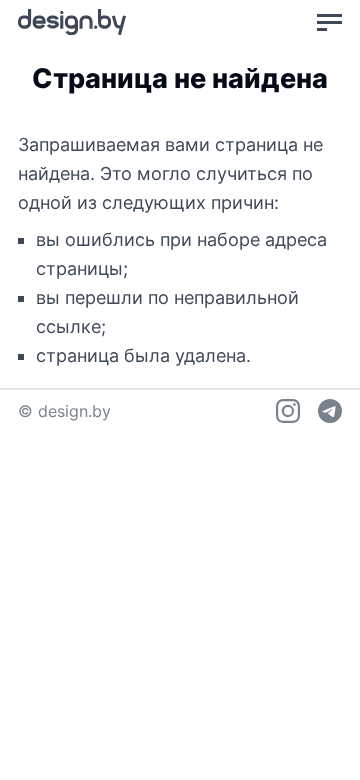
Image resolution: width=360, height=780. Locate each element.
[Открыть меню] (329, 22)
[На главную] (72, 22)
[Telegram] (330, 411)
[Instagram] (288, 411)
